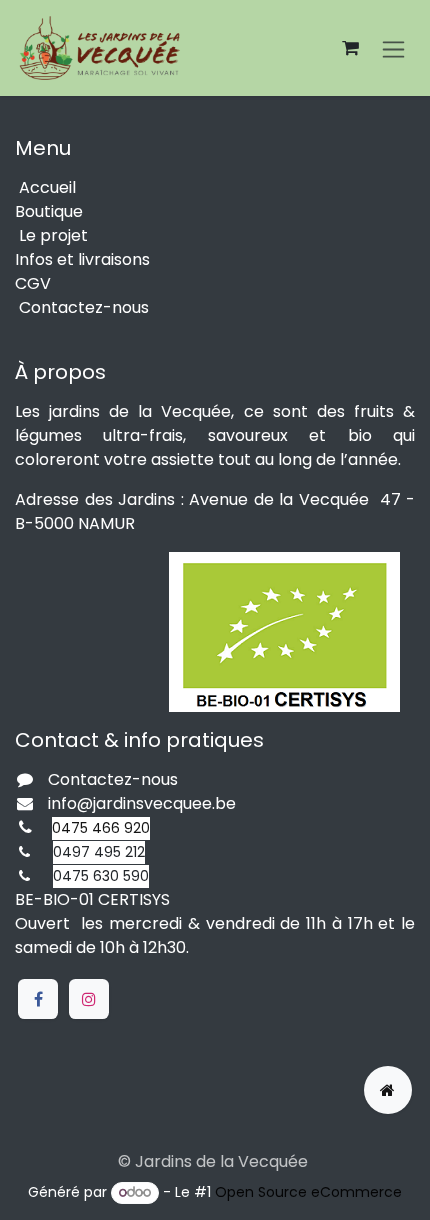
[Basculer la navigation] (393, 48)
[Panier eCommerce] (350, 48)
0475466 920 (101, 828)
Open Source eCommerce (308, 1192)
